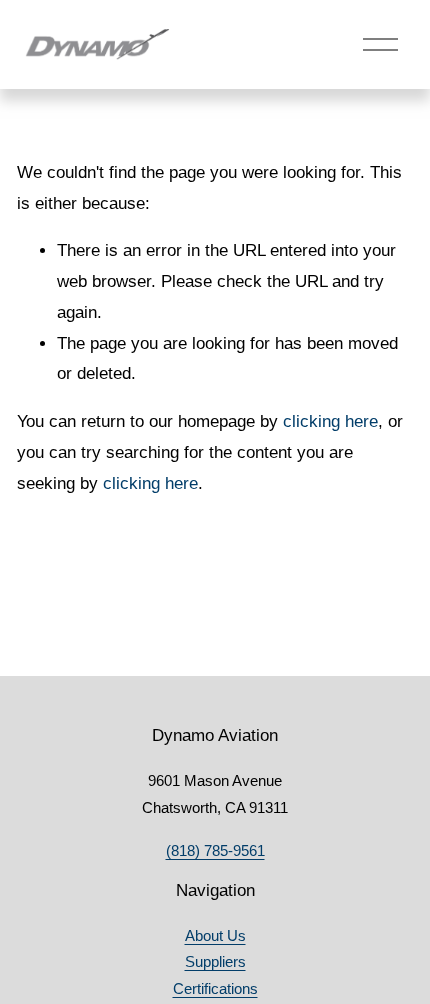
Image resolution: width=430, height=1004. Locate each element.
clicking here (330, 421)
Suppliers (215, 961)
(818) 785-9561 (215, 850)
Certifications (215, 988)
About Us (215, 935)
